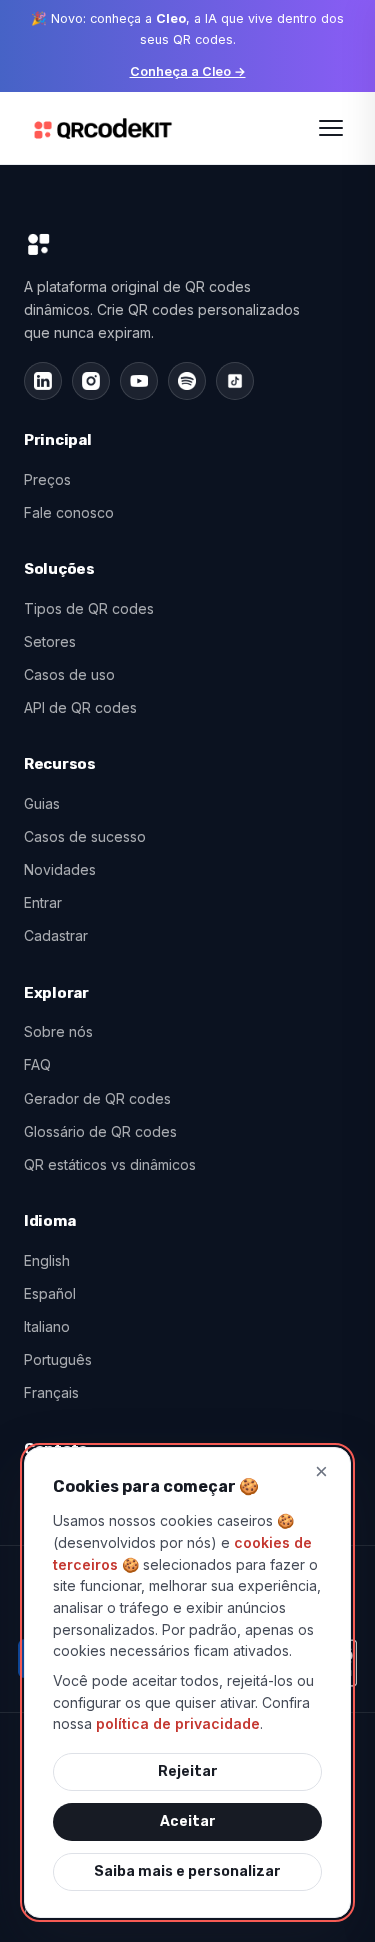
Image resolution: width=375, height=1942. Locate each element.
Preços (47, 479)
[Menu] (331, 128)
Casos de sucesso (85, 836)
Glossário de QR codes (100, 1131)
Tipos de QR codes (89, 608)
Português (58, 1359)
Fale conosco (69, 512)
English (47, 1260)
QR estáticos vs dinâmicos (110, 1164)
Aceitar (188, 1821)
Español (50, 1293)
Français (51, 1392)
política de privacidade (178, 1723)
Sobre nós (58, 1031)
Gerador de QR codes (97, 1098)
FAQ (37, 1064)
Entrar (43, 902)
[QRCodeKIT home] (103, 128)
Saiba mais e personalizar (187, 1871)
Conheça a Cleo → (188, 71)
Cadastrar (56, 935)
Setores (50, 641)
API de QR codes (80, 707)
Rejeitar (188, 1771)
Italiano (47, 1326)
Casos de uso (69, 674)
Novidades (60, 869)
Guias (42, 803)
